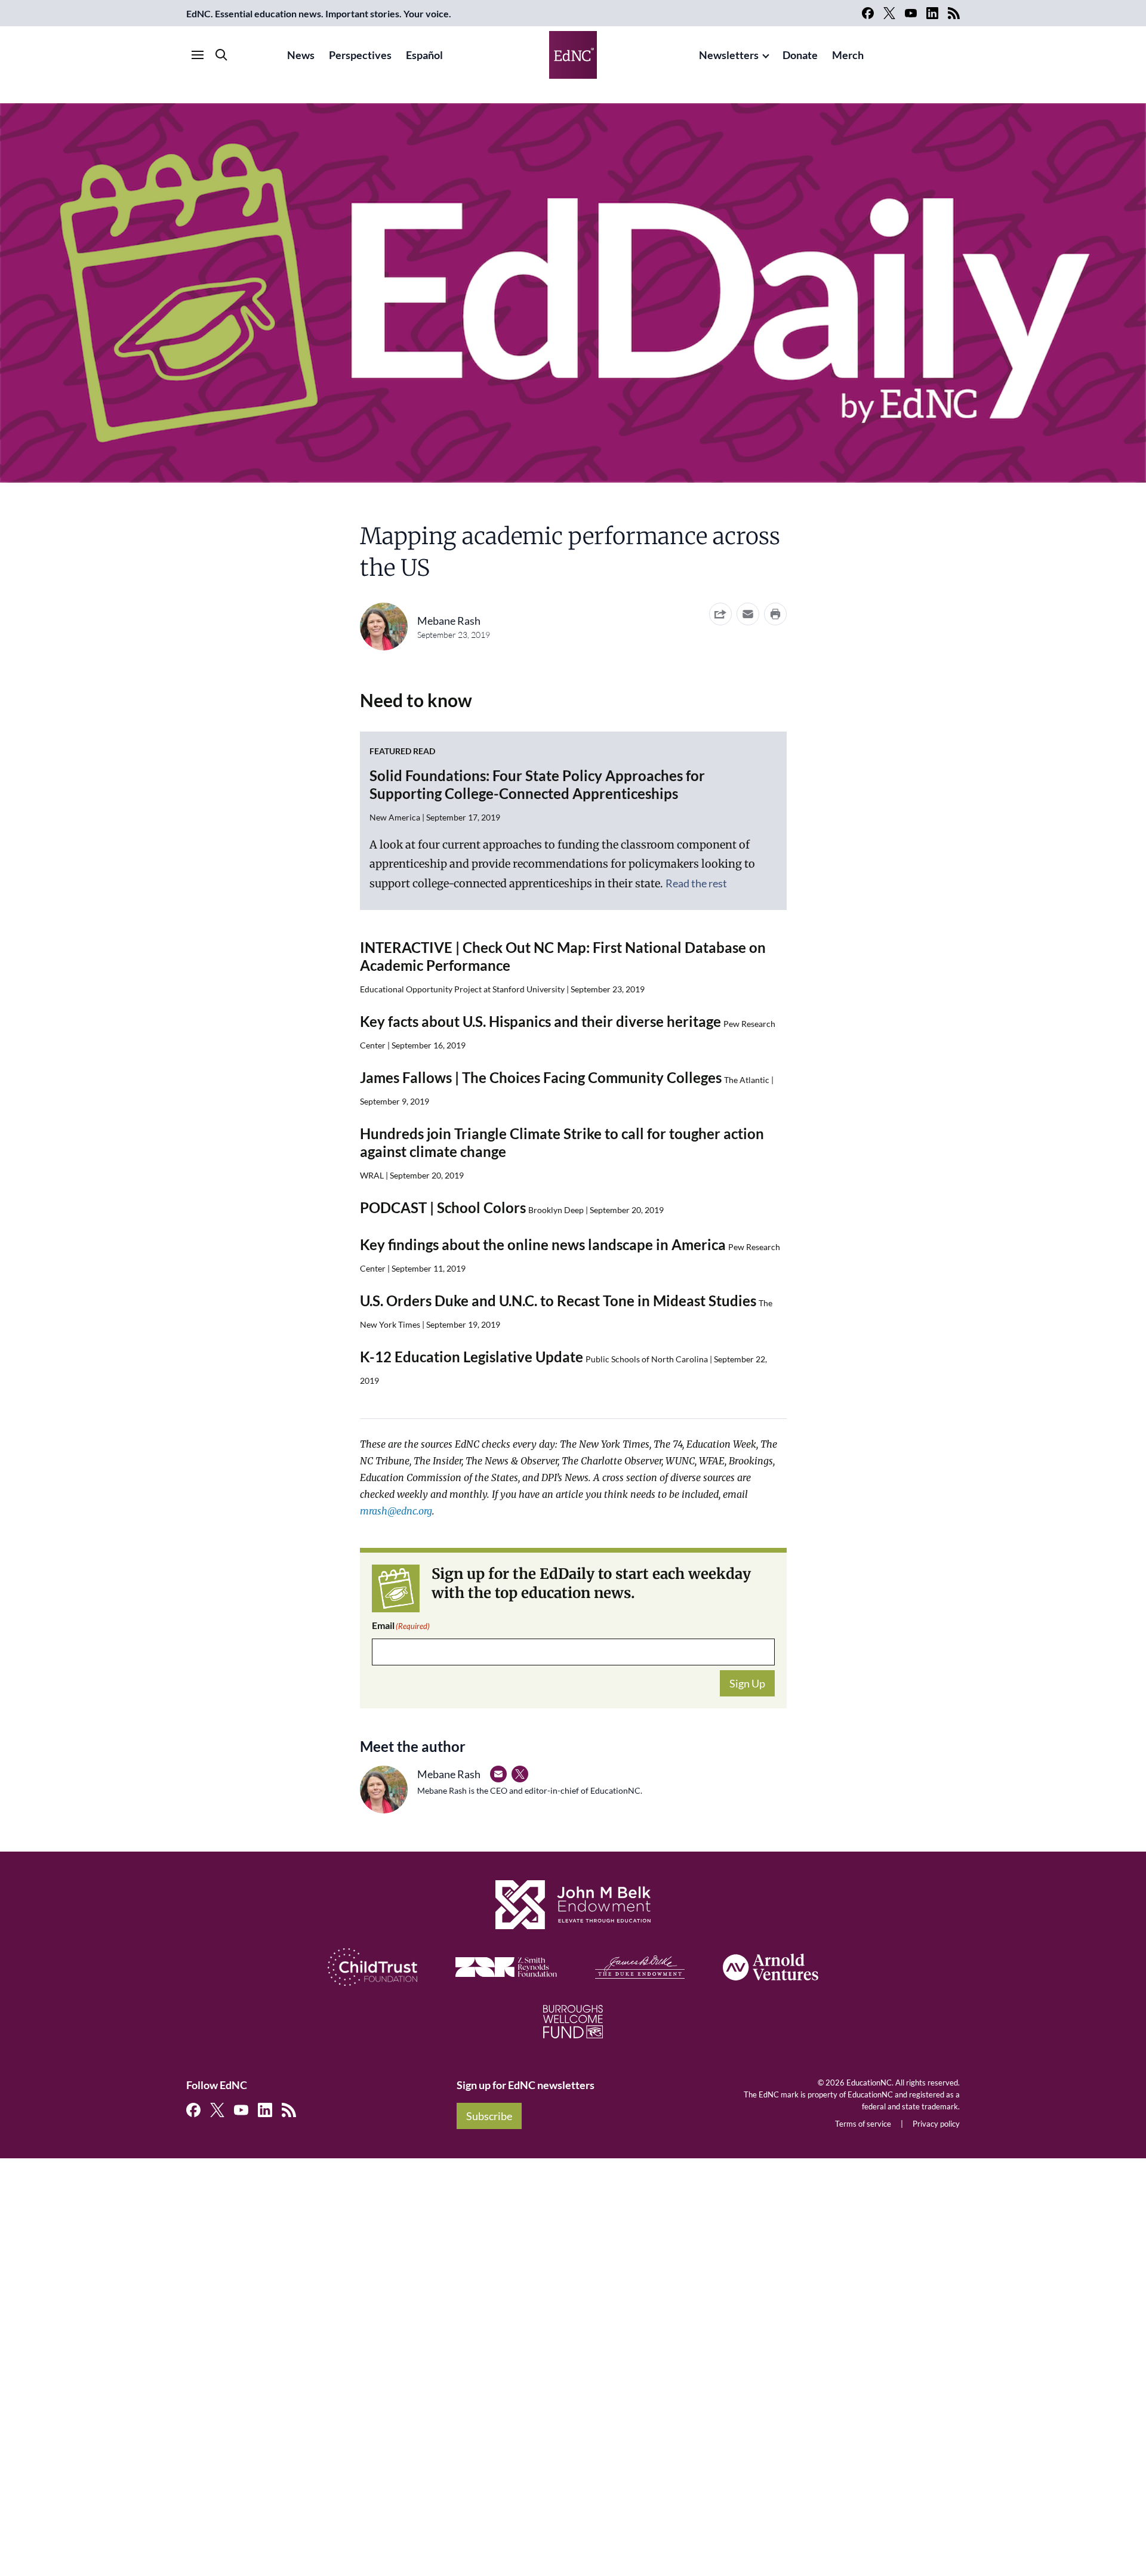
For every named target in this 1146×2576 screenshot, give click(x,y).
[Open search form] (221, 55)
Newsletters (729, 55)
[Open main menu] (198, 55)
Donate (800, 55)
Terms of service (863, 2124)
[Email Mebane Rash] (498, 1774)
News (301, 55)
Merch (848, 55)
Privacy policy (936, 2124)
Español (424, 55)
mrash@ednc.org (396, 1511)
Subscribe (489, 2116)
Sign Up (747, 1683)
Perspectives (360, 55)
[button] (748, 614)
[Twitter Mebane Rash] (520, 1774)
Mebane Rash (449, 621)
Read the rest (696, 883)
